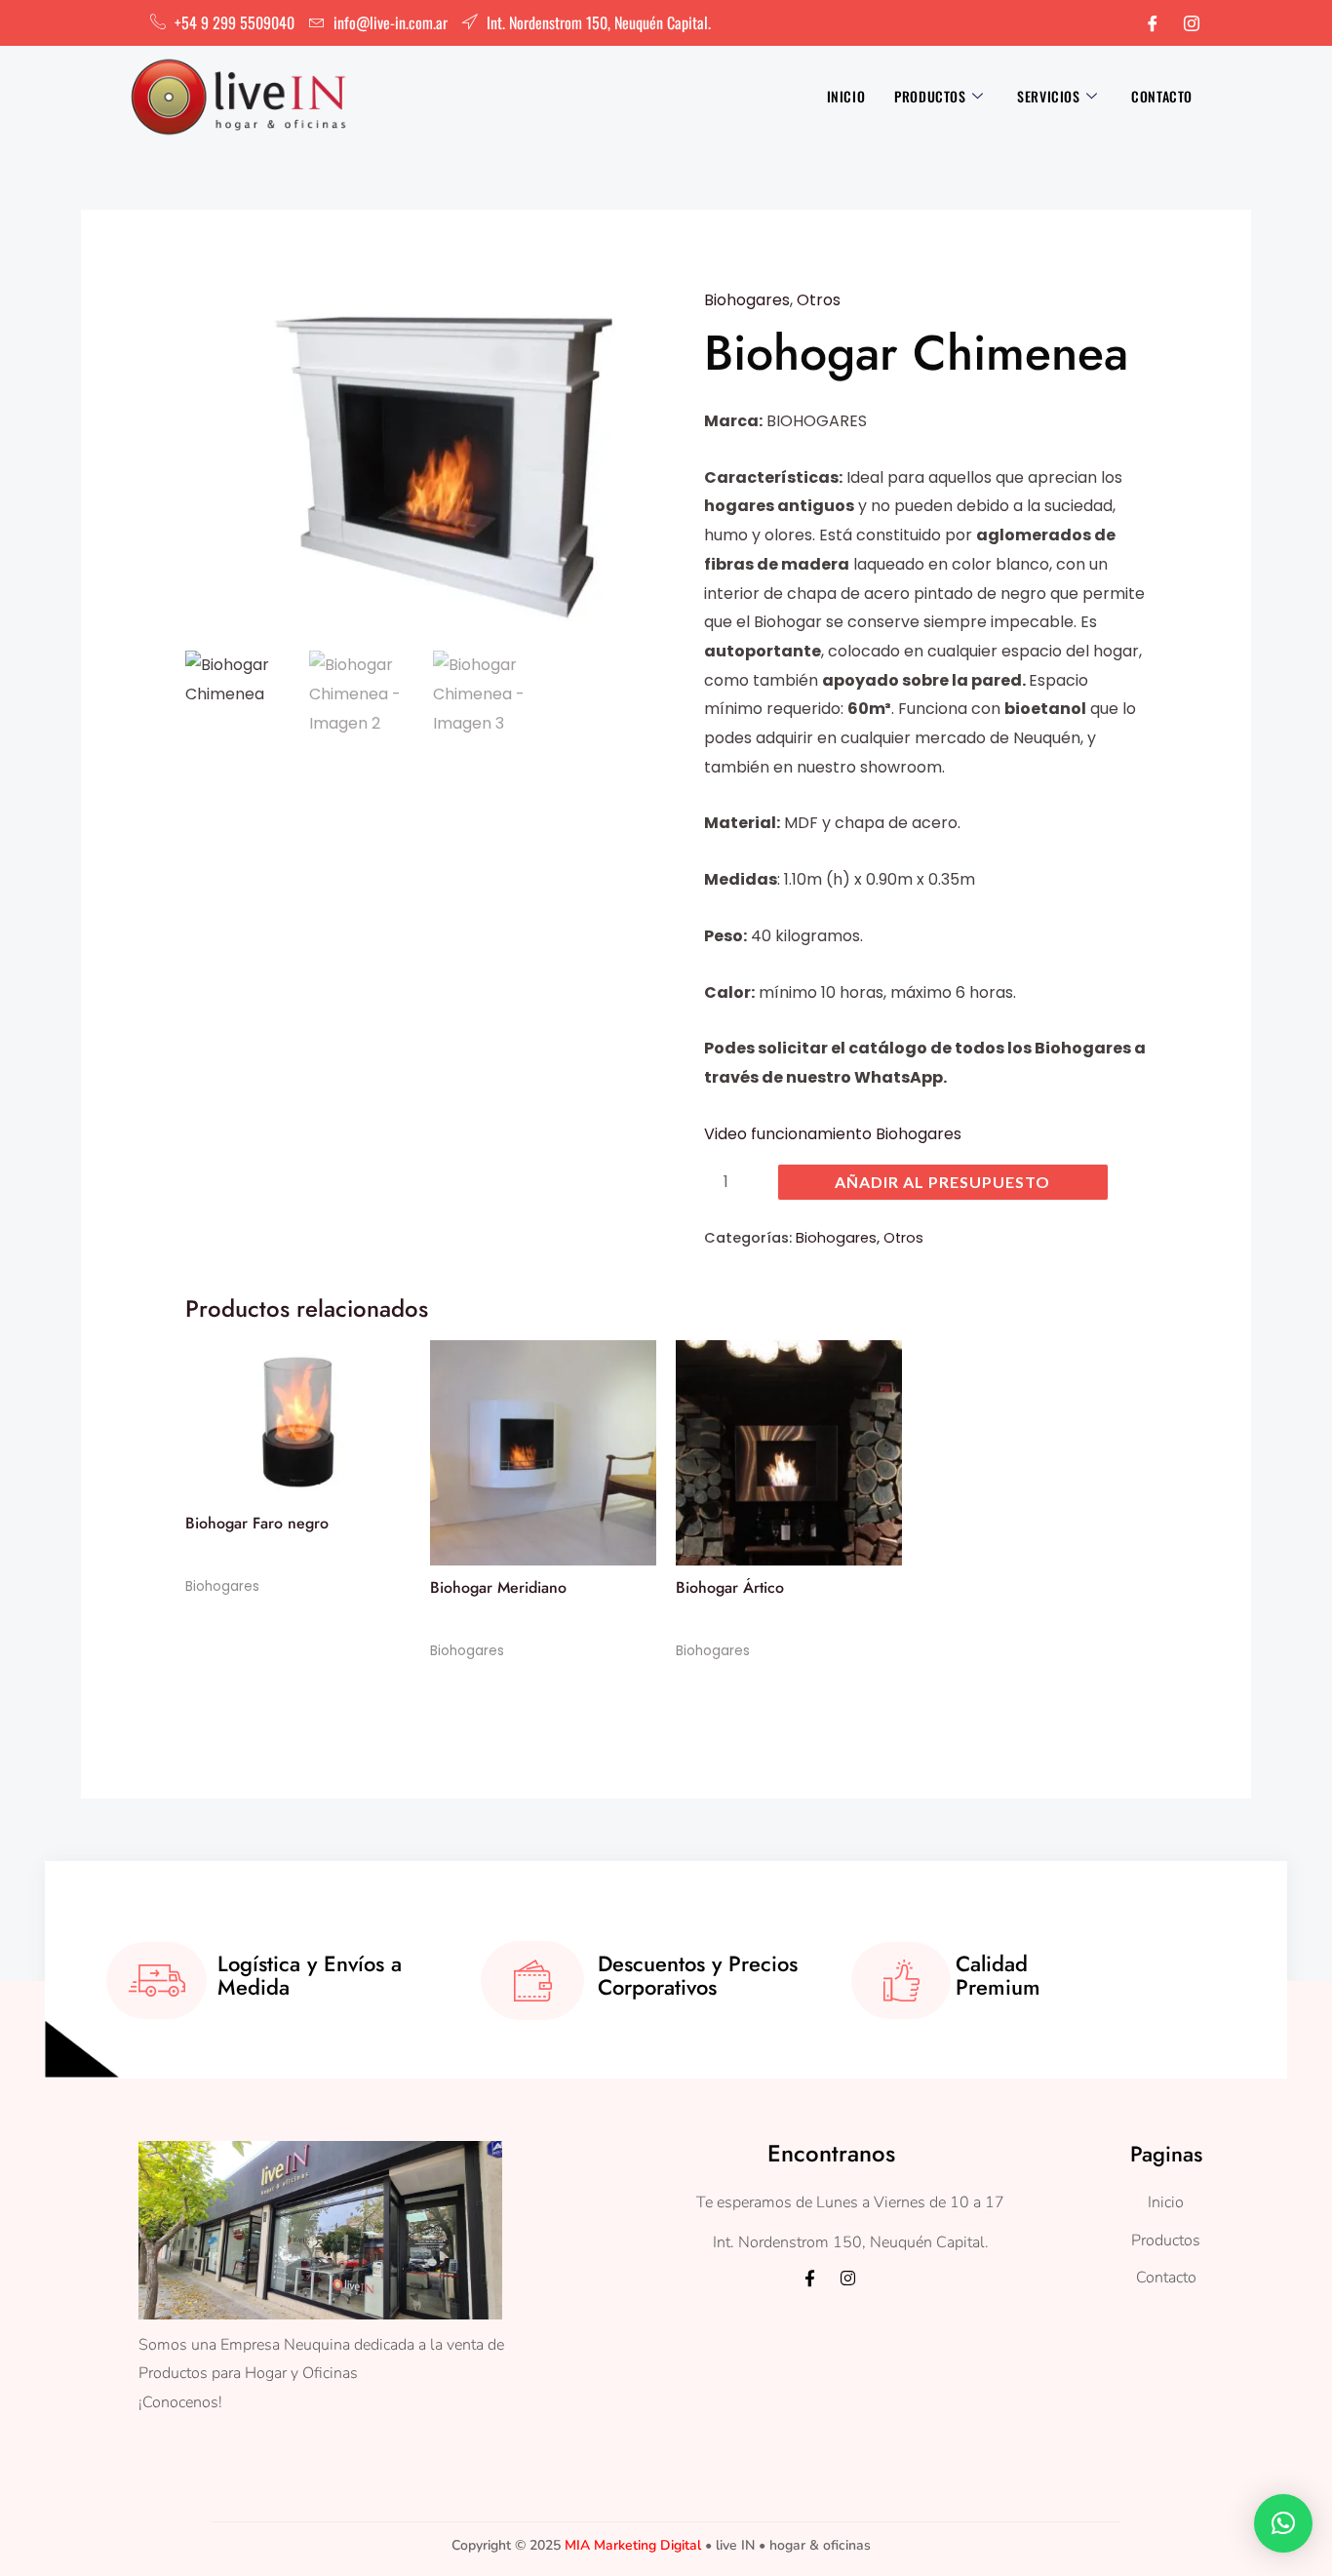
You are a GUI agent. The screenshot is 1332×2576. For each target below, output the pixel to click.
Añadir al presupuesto (942, 1182)
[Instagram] (1192, 23)
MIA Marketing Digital (633, 2545)
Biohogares (747, 300)
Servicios (1048, 96)
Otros (819, 300)
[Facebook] (1153, 23)
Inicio (846, 96)
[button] (1283, 2523)
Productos (930, 96)
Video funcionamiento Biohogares (833, 1134)
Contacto (1162, 96)
